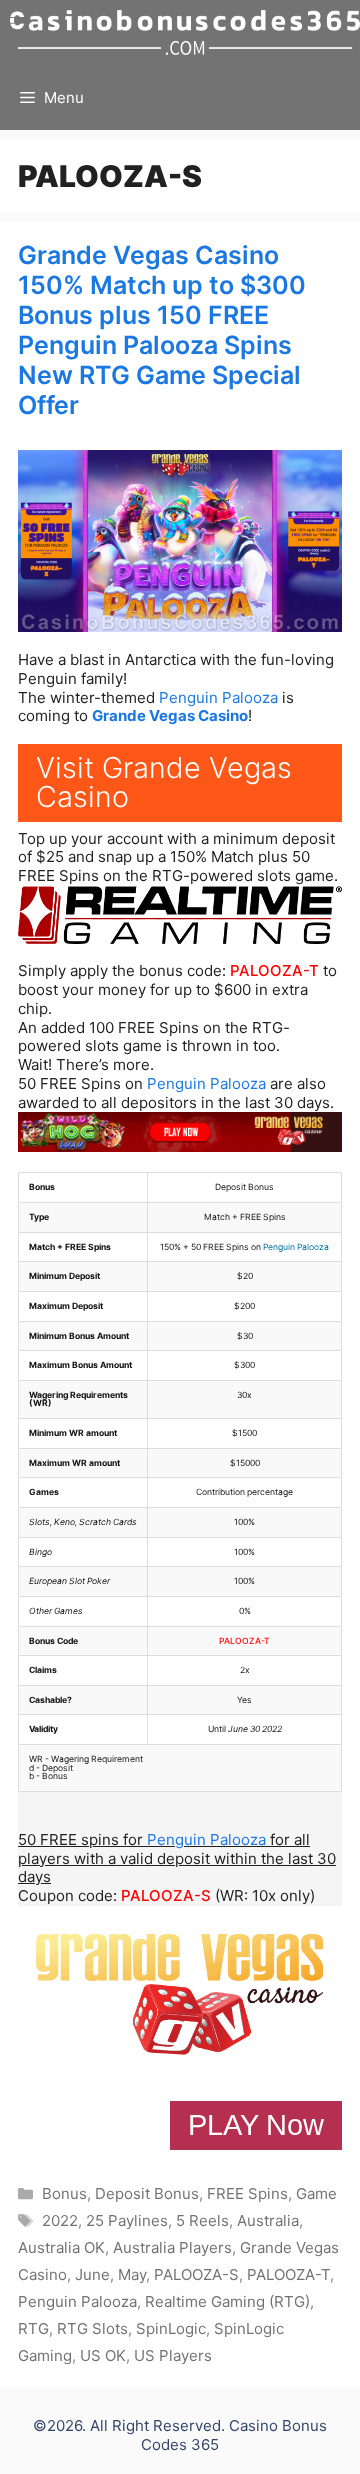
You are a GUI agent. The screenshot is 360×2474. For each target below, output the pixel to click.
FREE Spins (247, 2193)
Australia (268, 2220)
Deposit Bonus (147, 2193)
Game (316, 2193)
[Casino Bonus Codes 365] (185, 32)
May (132, 2274)
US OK (103, 2355)
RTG (33, 2328)
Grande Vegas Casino (170, 715)
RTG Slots (92, 2328)
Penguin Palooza (218, 697)
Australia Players (172, 2247)
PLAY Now (256, 2125)
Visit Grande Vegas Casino (164, 782)
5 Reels (202, 2220)
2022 (60, 2220)
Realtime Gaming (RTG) (227, 2301)
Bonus (64, 2193)
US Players (173, 2355)
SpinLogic (171, 2328)
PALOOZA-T (274, 970)
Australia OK (61, 2247)
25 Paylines (127, 2220)
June (92, 2274)
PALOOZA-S (166, 1895)
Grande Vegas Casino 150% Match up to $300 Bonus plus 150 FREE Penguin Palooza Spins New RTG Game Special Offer (162, 330)
